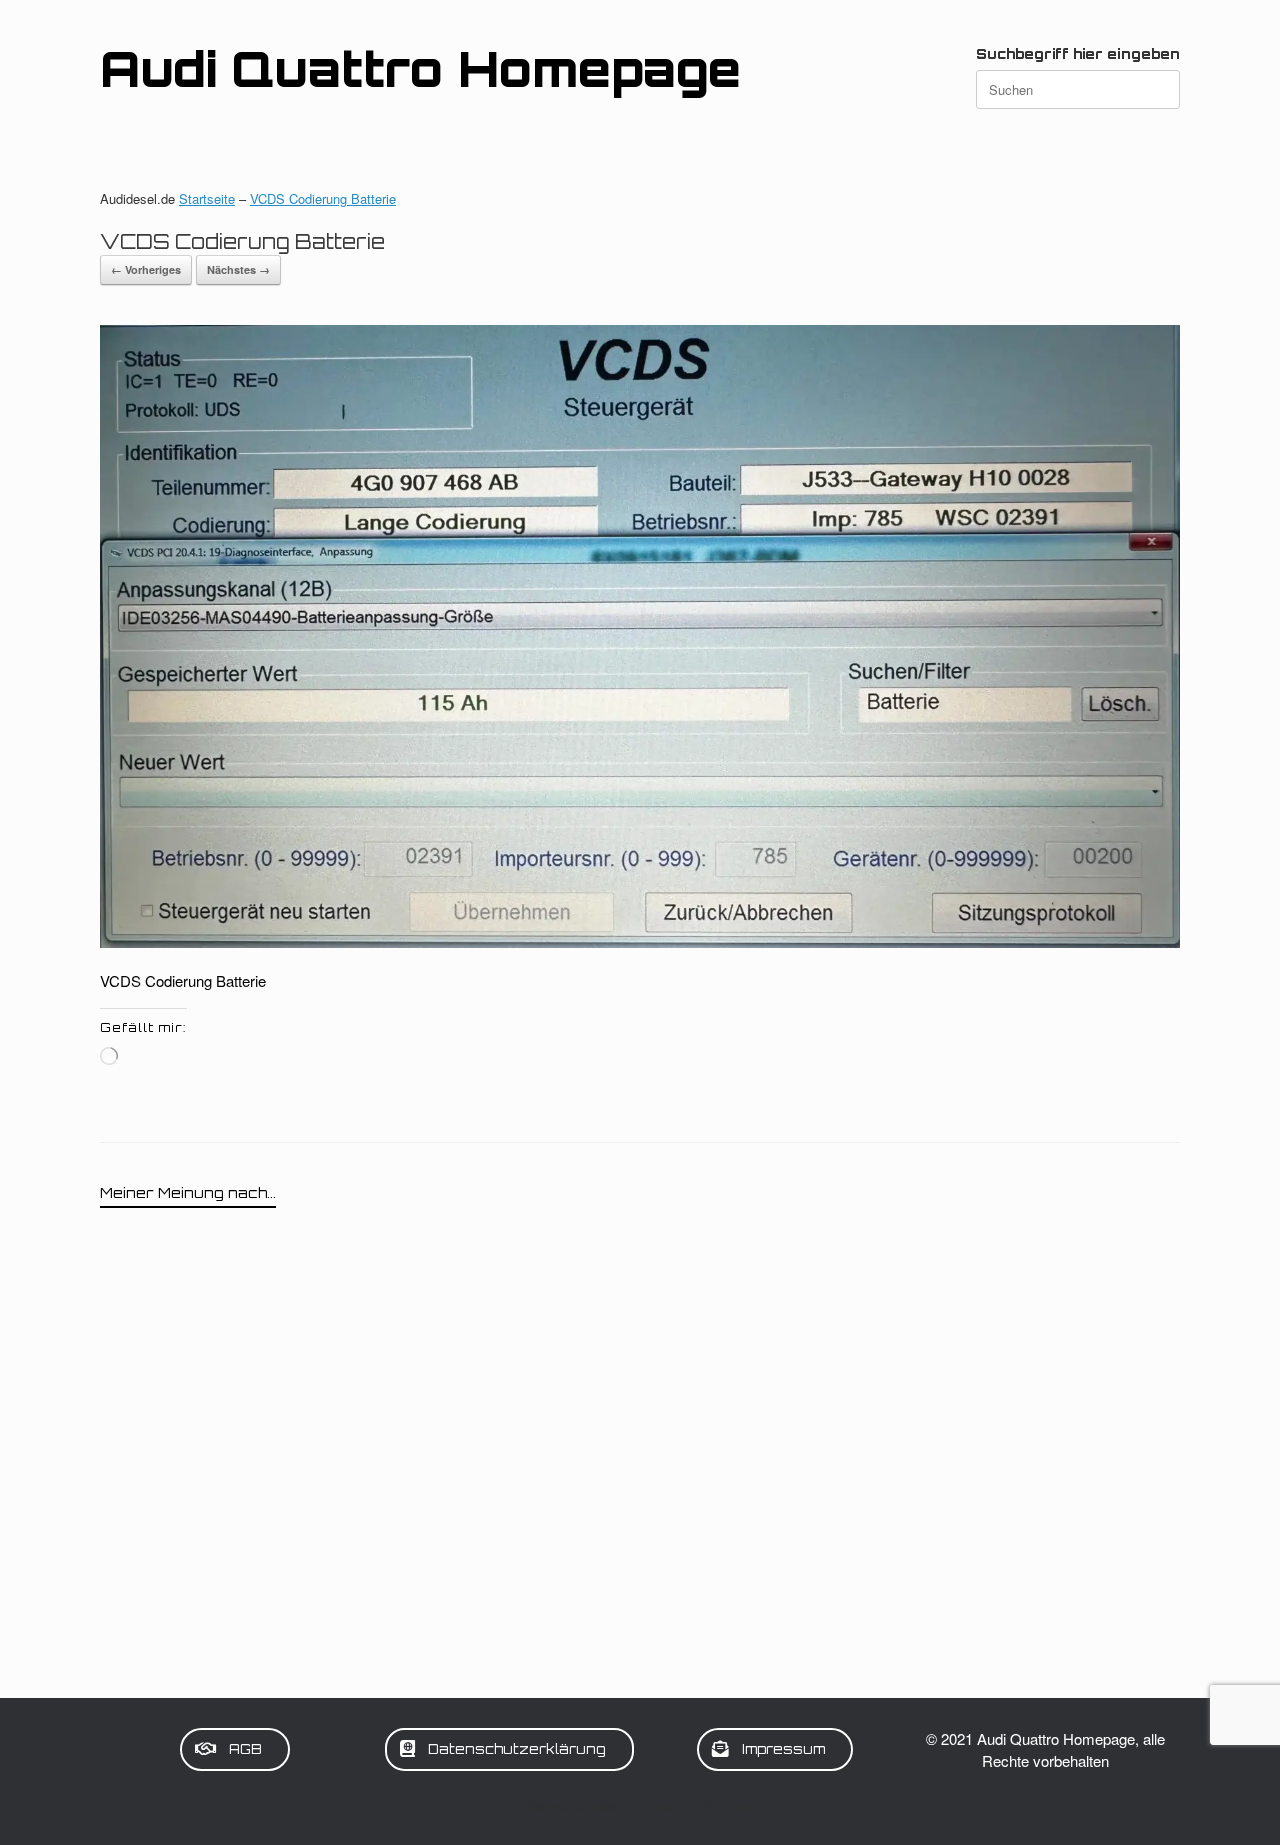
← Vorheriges (146, 269)
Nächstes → (238, 269)
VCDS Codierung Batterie (323, 198)
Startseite (207, 198)
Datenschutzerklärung (581, 1806)
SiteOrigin (728, 1806)
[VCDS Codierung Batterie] (640, 941)
